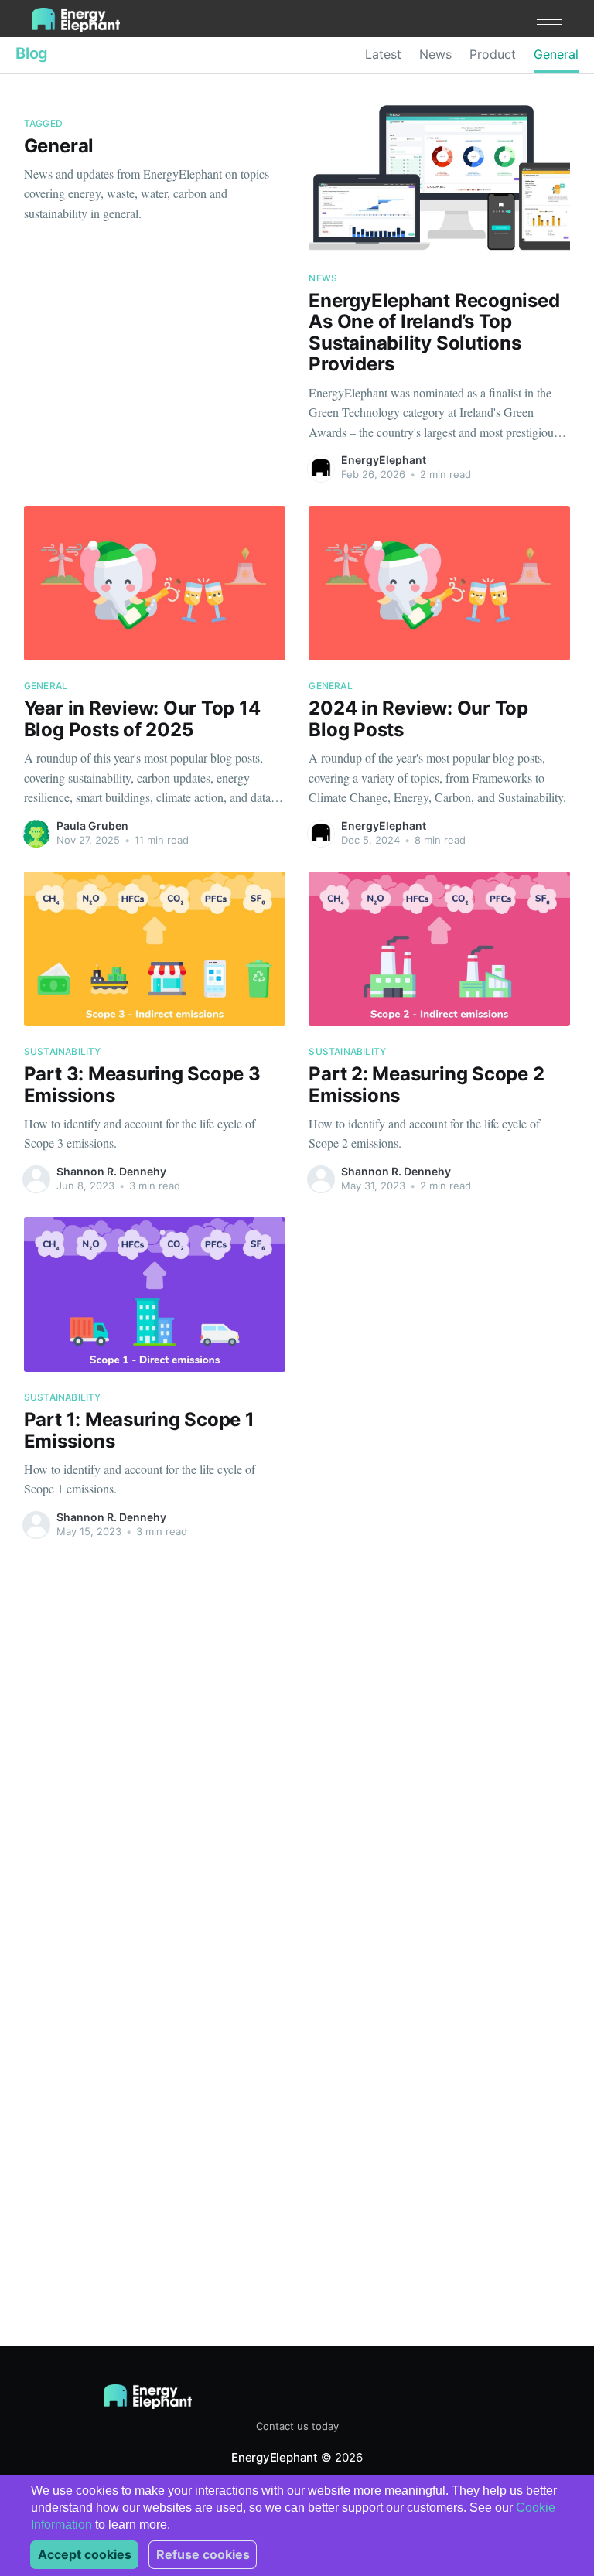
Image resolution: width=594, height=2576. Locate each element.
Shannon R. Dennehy (111, 1171)
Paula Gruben (92, 826)
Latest (383, 54)
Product (493, 54)
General (556, 54)
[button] (550, 20)
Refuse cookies (203, 2554)
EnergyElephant (384, 460)
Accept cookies (85, 2554)
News (435, 54)
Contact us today (297, 2426)
